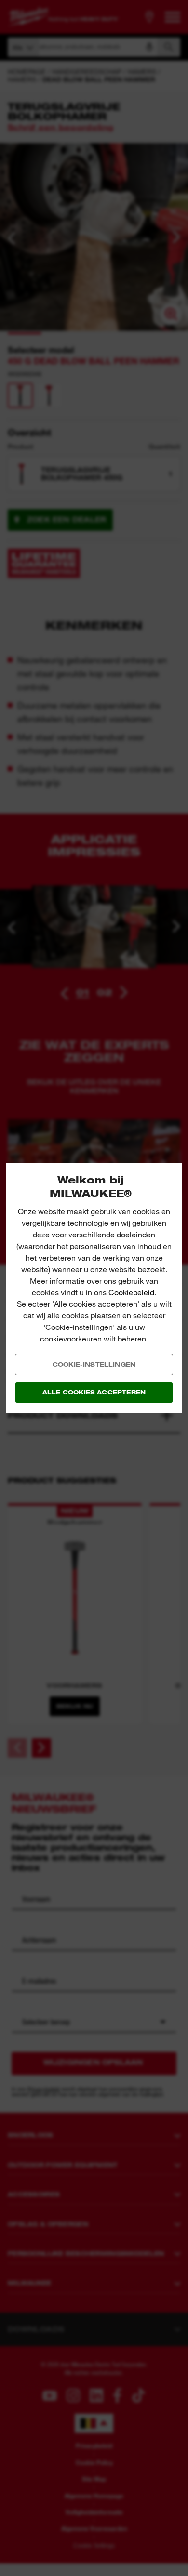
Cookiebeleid (131, 1293)
